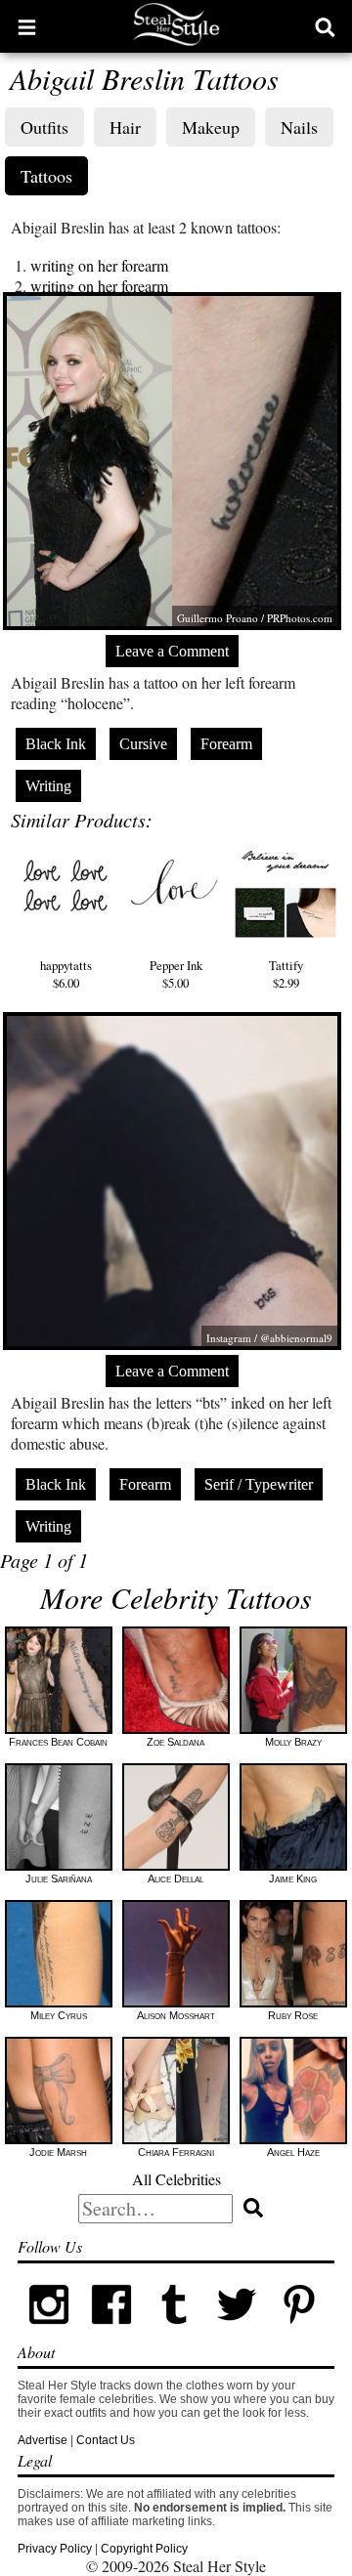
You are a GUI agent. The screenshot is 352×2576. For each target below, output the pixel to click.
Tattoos (46, 176)
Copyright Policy (144, 2549)
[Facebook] (111, 2332)
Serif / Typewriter (259, 1484)
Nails (299, 127)
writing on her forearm (99, 265)
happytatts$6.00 (66, 974)
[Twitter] (237, 2332)
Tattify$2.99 (286, 974)
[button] (27, 26)
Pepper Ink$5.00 (176, 974)
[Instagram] (49, 2332)
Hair (125, 127)
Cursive (143, 744)
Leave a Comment (172, 651)
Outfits (44, 127)
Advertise (43, 2440)
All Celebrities (176, 2179)
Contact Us (106, 2440)
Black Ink (56, 744)
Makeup (211, 127)
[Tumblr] (174, 2332)
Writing (48, 786)
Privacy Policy (55, 2549)
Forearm (226, 744)
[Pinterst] (299, 2332)
